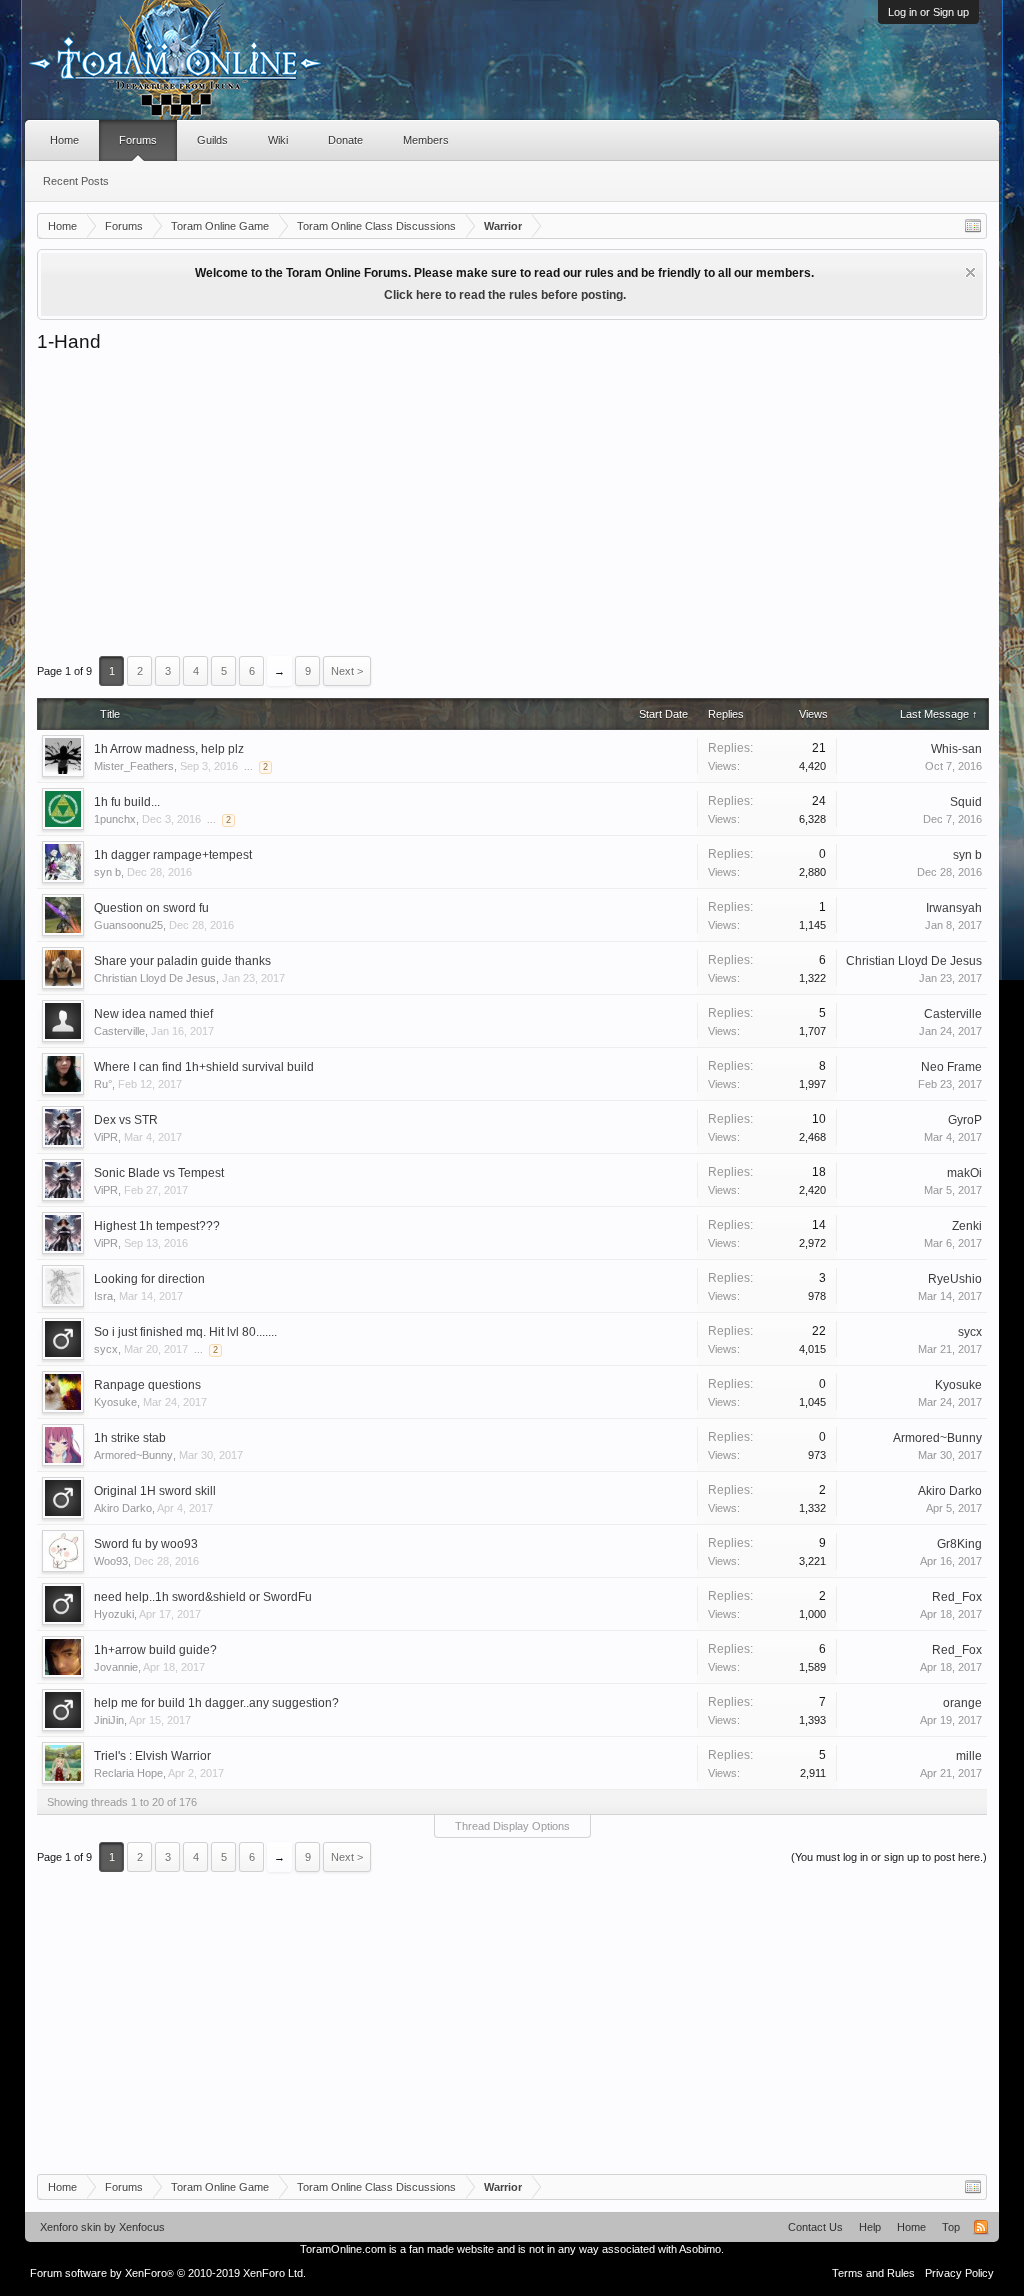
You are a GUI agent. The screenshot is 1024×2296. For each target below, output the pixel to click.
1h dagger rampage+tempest (173, 855)
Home (64, 140)
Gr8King (959, 1544)
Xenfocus (142, 2227)
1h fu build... (127, 802)
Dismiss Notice (970, 272)
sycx (106, 1349)
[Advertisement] (511, 504)
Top (951, 2227)
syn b (107, 872)
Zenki (967, 1226)
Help (870, 2227)
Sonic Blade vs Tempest (159, 1173)
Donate (345, 140)
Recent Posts (76, 181)
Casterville (119, 1031)
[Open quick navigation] (973, 226)
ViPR (106, 1137)
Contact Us (815, 2227)
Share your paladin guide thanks (182, 961)
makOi (964, 1173)
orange (962, 1703)
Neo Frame (951, 1067)
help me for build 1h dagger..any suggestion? (216, 1703)
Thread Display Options (512, 1826)
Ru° (103, 1084)
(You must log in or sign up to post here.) (889, 1857)
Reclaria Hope (128, 1773)
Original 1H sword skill (155, 1491)
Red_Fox (957, 1597)
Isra (103, 1296)
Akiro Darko (123, 1508)
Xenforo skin (70, 2227)
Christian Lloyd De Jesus (155, 978)
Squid (966, 802)
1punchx (115, 819)
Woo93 (111, 1561)
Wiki (278, 140)
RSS (981, 2227)
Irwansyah (954, 908)
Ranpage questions (147, 1385)
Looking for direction (149, 1279)
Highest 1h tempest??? (157, 1226)
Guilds (212, 140)
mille (969, 1756)
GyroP (965, 1120)
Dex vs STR (126, 1120)
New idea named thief (153, 1014)
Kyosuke (115, 1402)
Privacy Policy (959, 2273)
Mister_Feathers (134, 766)
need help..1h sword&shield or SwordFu (203, 1597)
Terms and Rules (873, 2273)
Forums (138, 140)
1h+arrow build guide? (155, 1650)
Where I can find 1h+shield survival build (204, 1067)
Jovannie (116, 1667)
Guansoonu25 (128, 925)
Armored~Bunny (133, 1455)
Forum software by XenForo (168, 2273)
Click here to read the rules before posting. (505, 295)
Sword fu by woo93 (146, 1544)
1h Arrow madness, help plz (169, 749)
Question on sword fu (151, 908)
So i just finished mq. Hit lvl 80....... (185, 1332)
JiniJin (109, 1720)
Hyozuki (114, 1614)
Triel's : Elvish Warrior (152, 1756)
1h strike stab (130, 1438)
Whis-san (956, 749)
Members (426, 140)
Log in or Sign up (928, 12)
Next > (347, 671)
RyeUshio (955, 1279)
